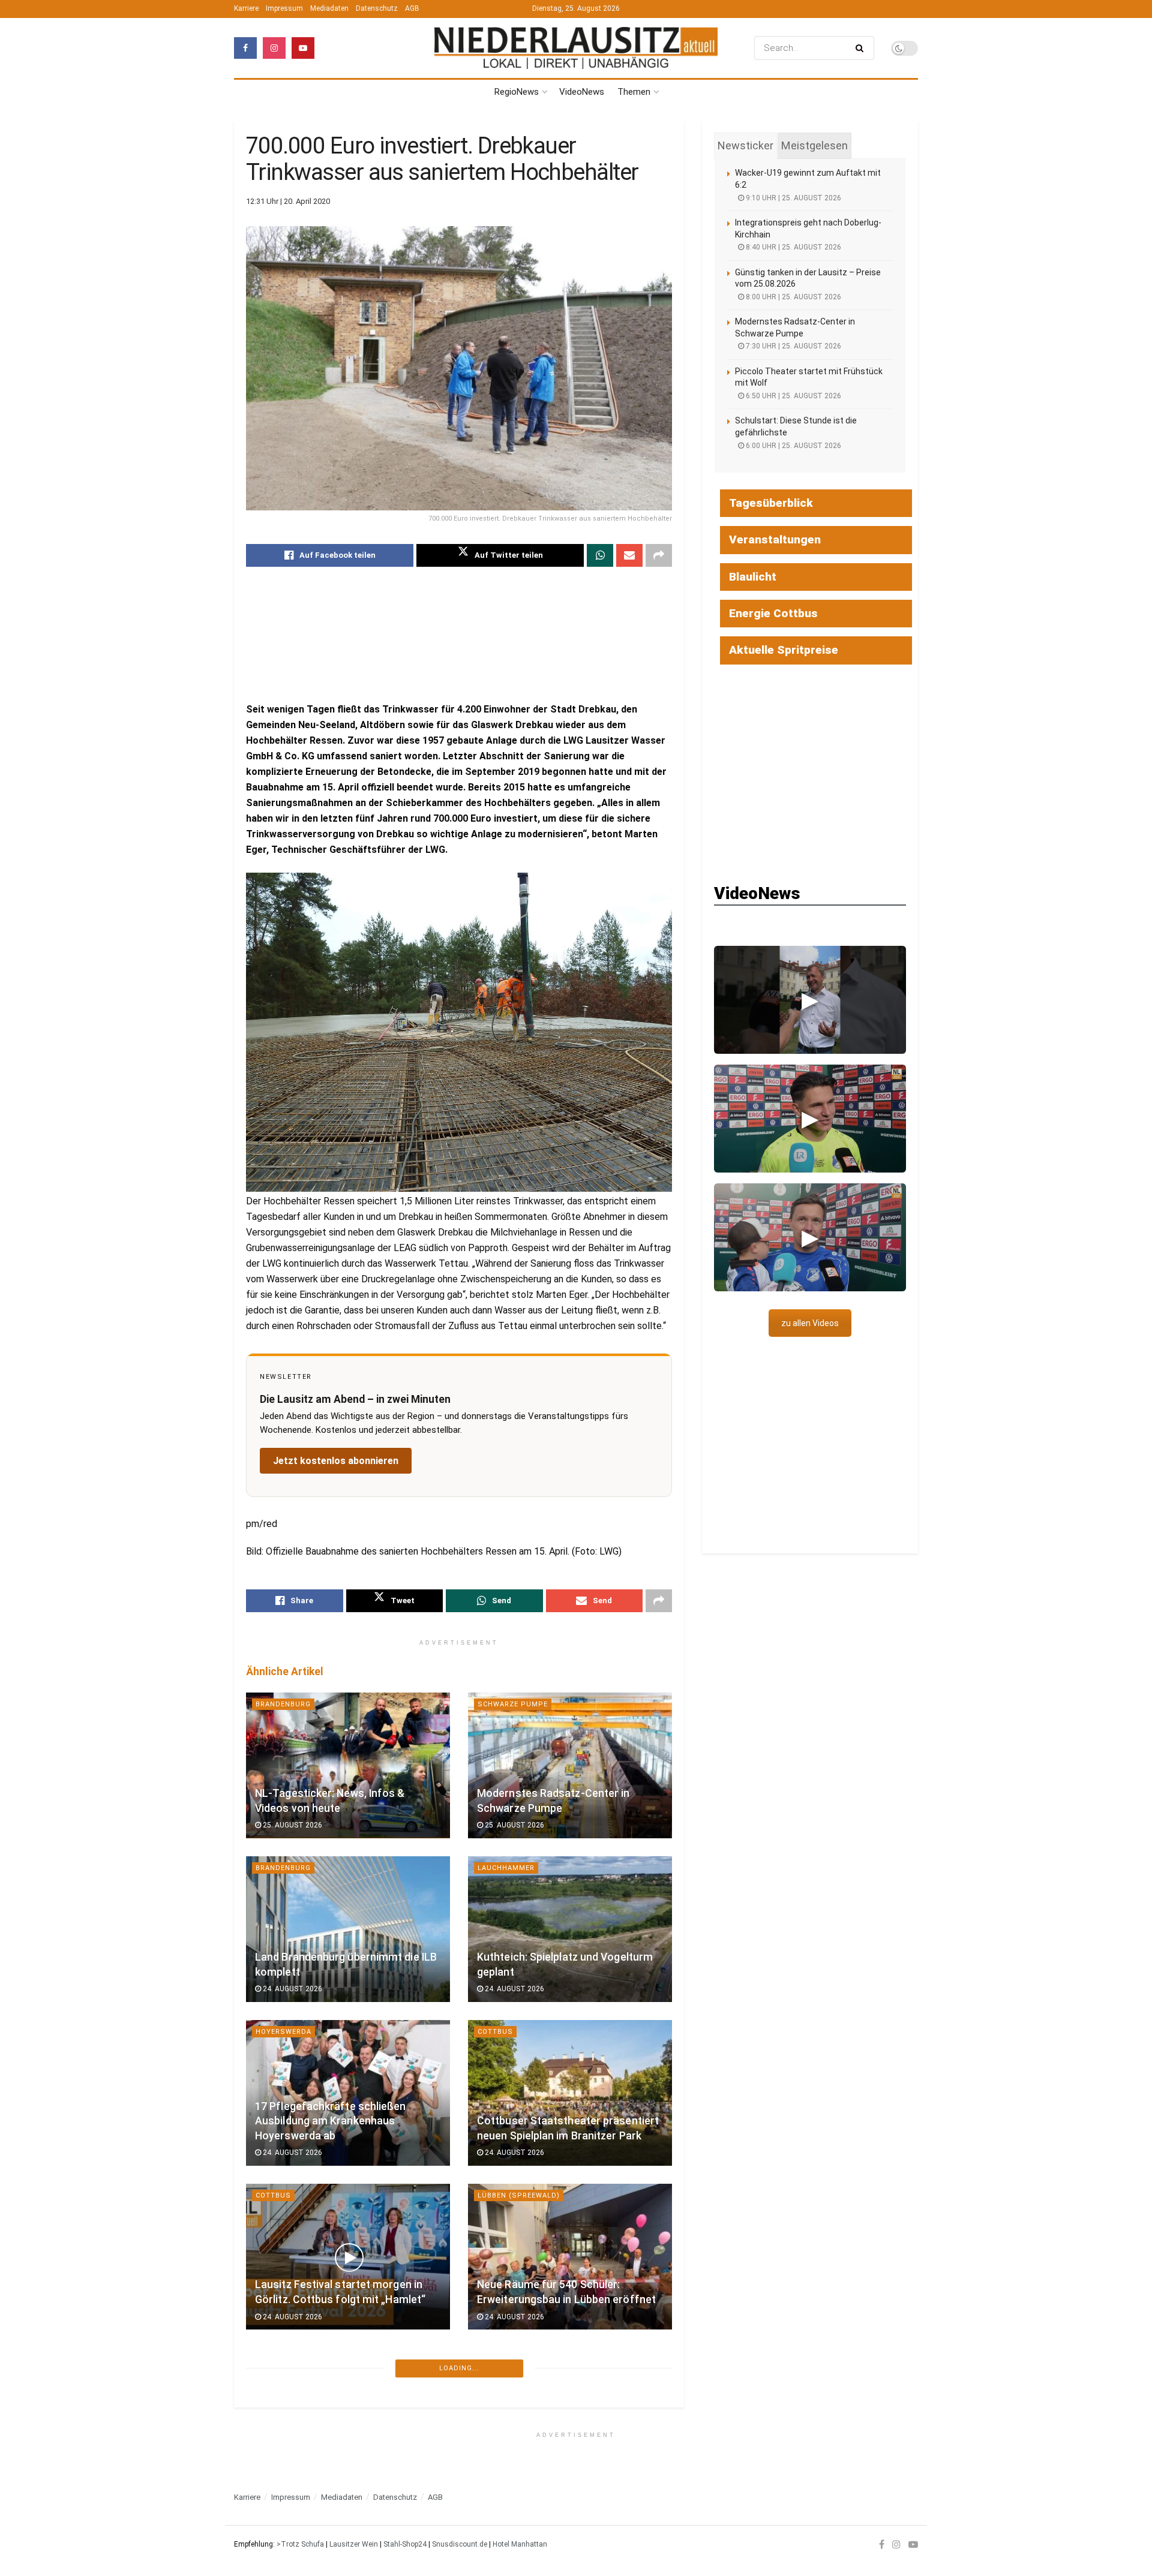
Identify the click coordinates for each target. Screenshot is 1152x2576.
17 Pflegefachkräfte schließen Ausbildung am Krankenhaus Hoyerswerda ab (331, 2121)
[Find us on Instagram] (274, 48)
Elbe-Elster (279, 2523)
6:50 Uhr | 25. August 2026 (793, 396)
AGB (412, 8)
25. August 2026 (292, 1825)
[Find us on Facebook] (245, 48)
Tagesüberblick (771, 503)
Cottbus (495, 2032)
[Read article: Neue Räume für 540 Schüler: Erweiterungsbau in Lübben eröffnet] (570, 2257)
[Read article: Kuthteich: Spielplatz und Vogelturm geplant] (570, 1929)
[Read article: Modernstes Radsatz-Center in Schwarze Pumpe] (570, 1765)
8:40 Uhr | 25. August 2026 (793, 247)
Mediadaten (329, 8)
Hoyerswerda (283, 2032)
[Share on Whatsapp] (600, 555)
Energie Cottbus (773, 613)
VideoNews (582, 92)
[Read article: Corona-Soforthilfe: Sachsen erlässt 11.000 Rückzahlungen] (570, 2420)
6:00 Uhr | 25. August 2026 (793, 446)
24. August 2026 (292, 1989)
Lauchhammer (506, 1868)
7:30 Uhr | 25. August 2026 (793, 346)
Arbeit (490, 2523)
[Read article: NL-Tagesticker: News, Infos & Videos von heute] (348, 1765)
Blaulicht (753, 577)
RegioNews (517, 92)
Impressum (284, 8)
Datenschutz (377, 8)
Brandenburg (283, 1704)
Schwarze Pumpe (513, 1704)
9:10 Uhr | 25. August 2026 (793, 198)
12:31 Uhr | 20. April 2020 (288, 201)
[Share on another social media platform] (659, 555)
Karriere (246, 8)
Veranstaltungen (775, 539)
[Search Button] (862, 48)
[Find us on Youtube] (303, 48)
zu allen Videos (810, 1323)
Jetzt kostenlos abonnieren (336, 1461)
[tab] (745, 146)
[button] (810, 1000)
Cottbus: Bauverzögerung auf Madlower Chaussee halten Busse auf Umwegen (339, 2449)
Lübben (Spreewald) (519, 2195)
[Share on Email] (629, 555)
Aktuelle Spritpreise (784, 650)
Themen (634, 92)
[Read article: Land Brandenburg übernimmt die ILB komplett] (348, 1929)
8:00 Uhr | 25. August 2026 (793, 297)
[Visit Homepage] (576, 48)
